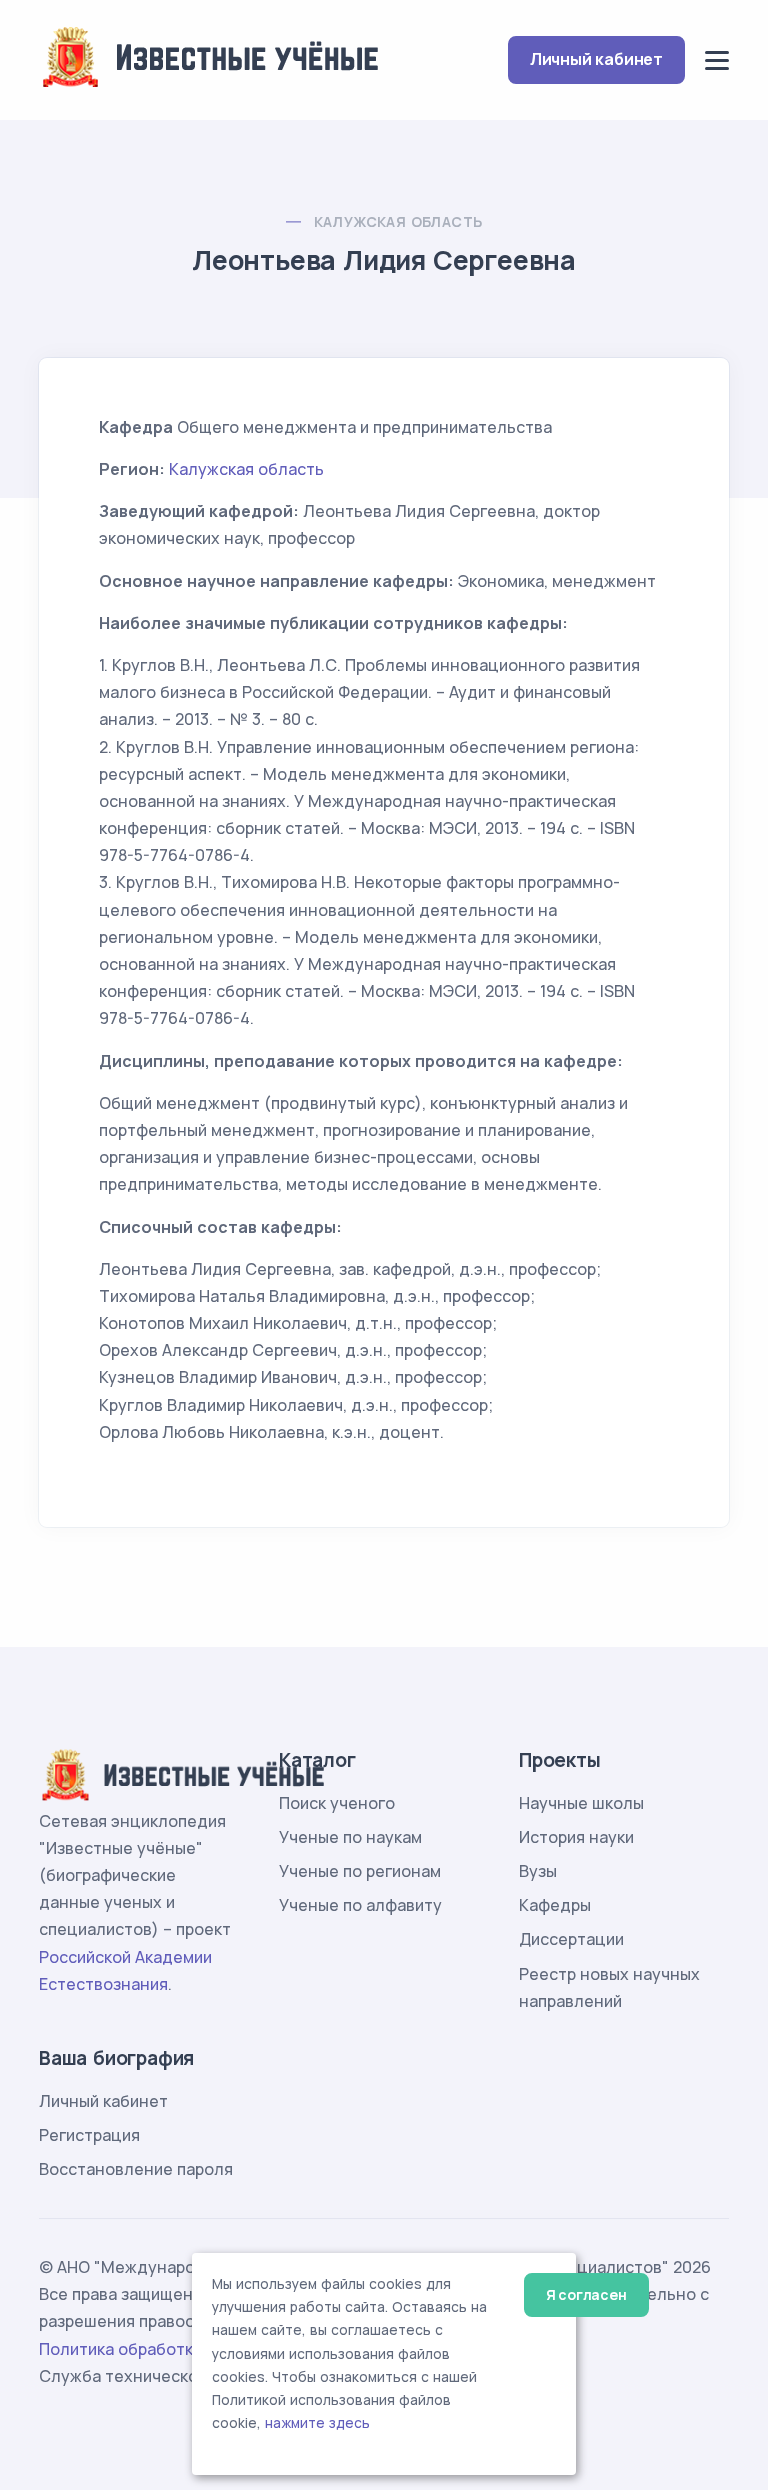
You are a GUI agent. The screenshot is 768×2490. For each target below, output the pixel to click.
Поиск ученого (337, 1803)
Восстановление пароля (136, 2169)
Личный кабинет (596, 59)
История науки (576, 1837)
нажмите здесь (317, 2423)
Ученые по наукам (350, 1837)
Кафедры (555, 1905)
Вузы (538, 1871)
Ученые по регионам (360, 1871)
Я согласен (586, 2294)
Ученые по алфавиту (360, 1905)
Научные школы (581, 1803)
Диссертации (571, 1939)
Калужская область (398, 221)
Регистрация (89, 2135)
